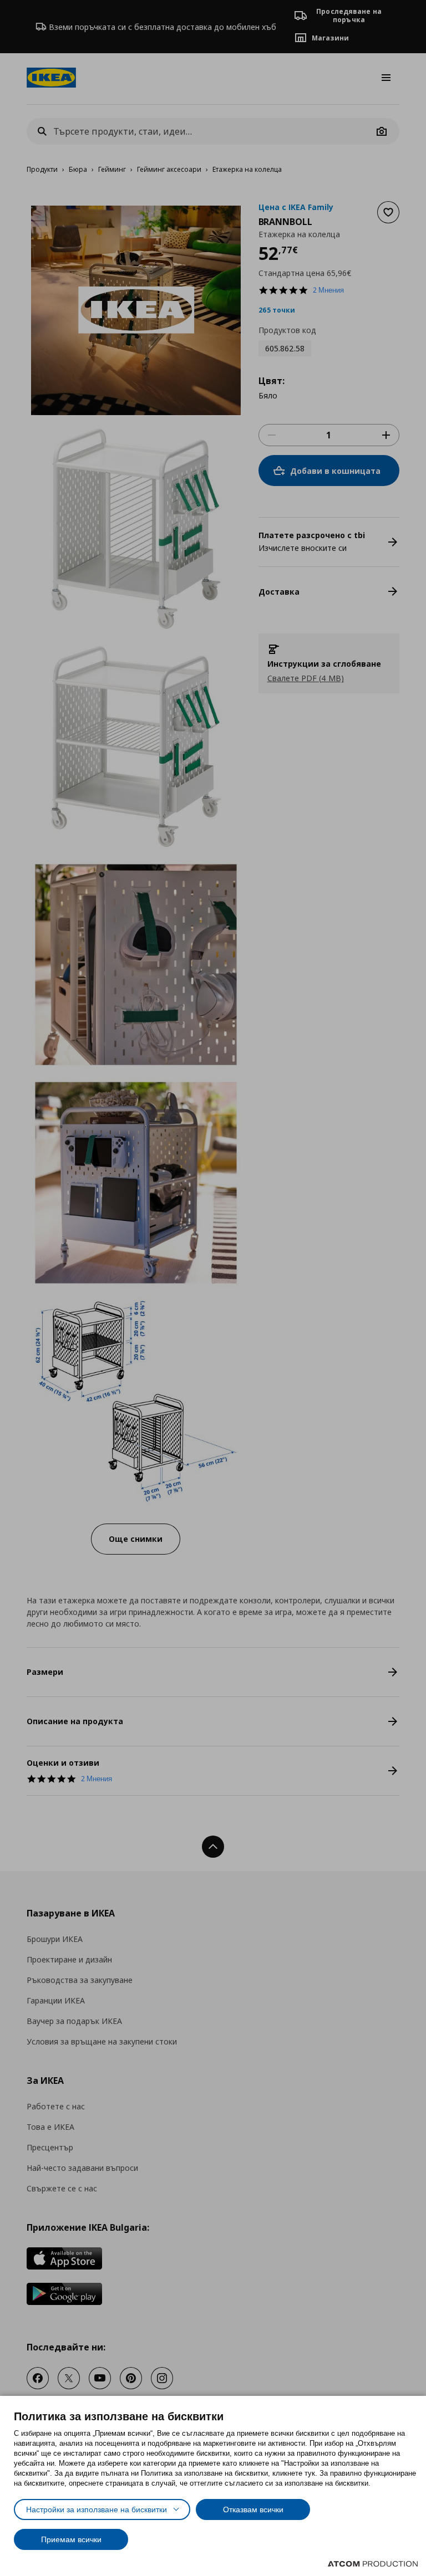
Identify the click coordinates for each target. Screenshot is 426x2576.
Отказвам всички (253, 2509)
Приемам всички (71, 2539)
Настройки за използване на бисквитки (97, 2509)
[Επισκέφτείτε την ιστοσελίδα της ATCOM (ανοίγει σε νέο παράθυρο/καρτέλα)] (373, 2564)
